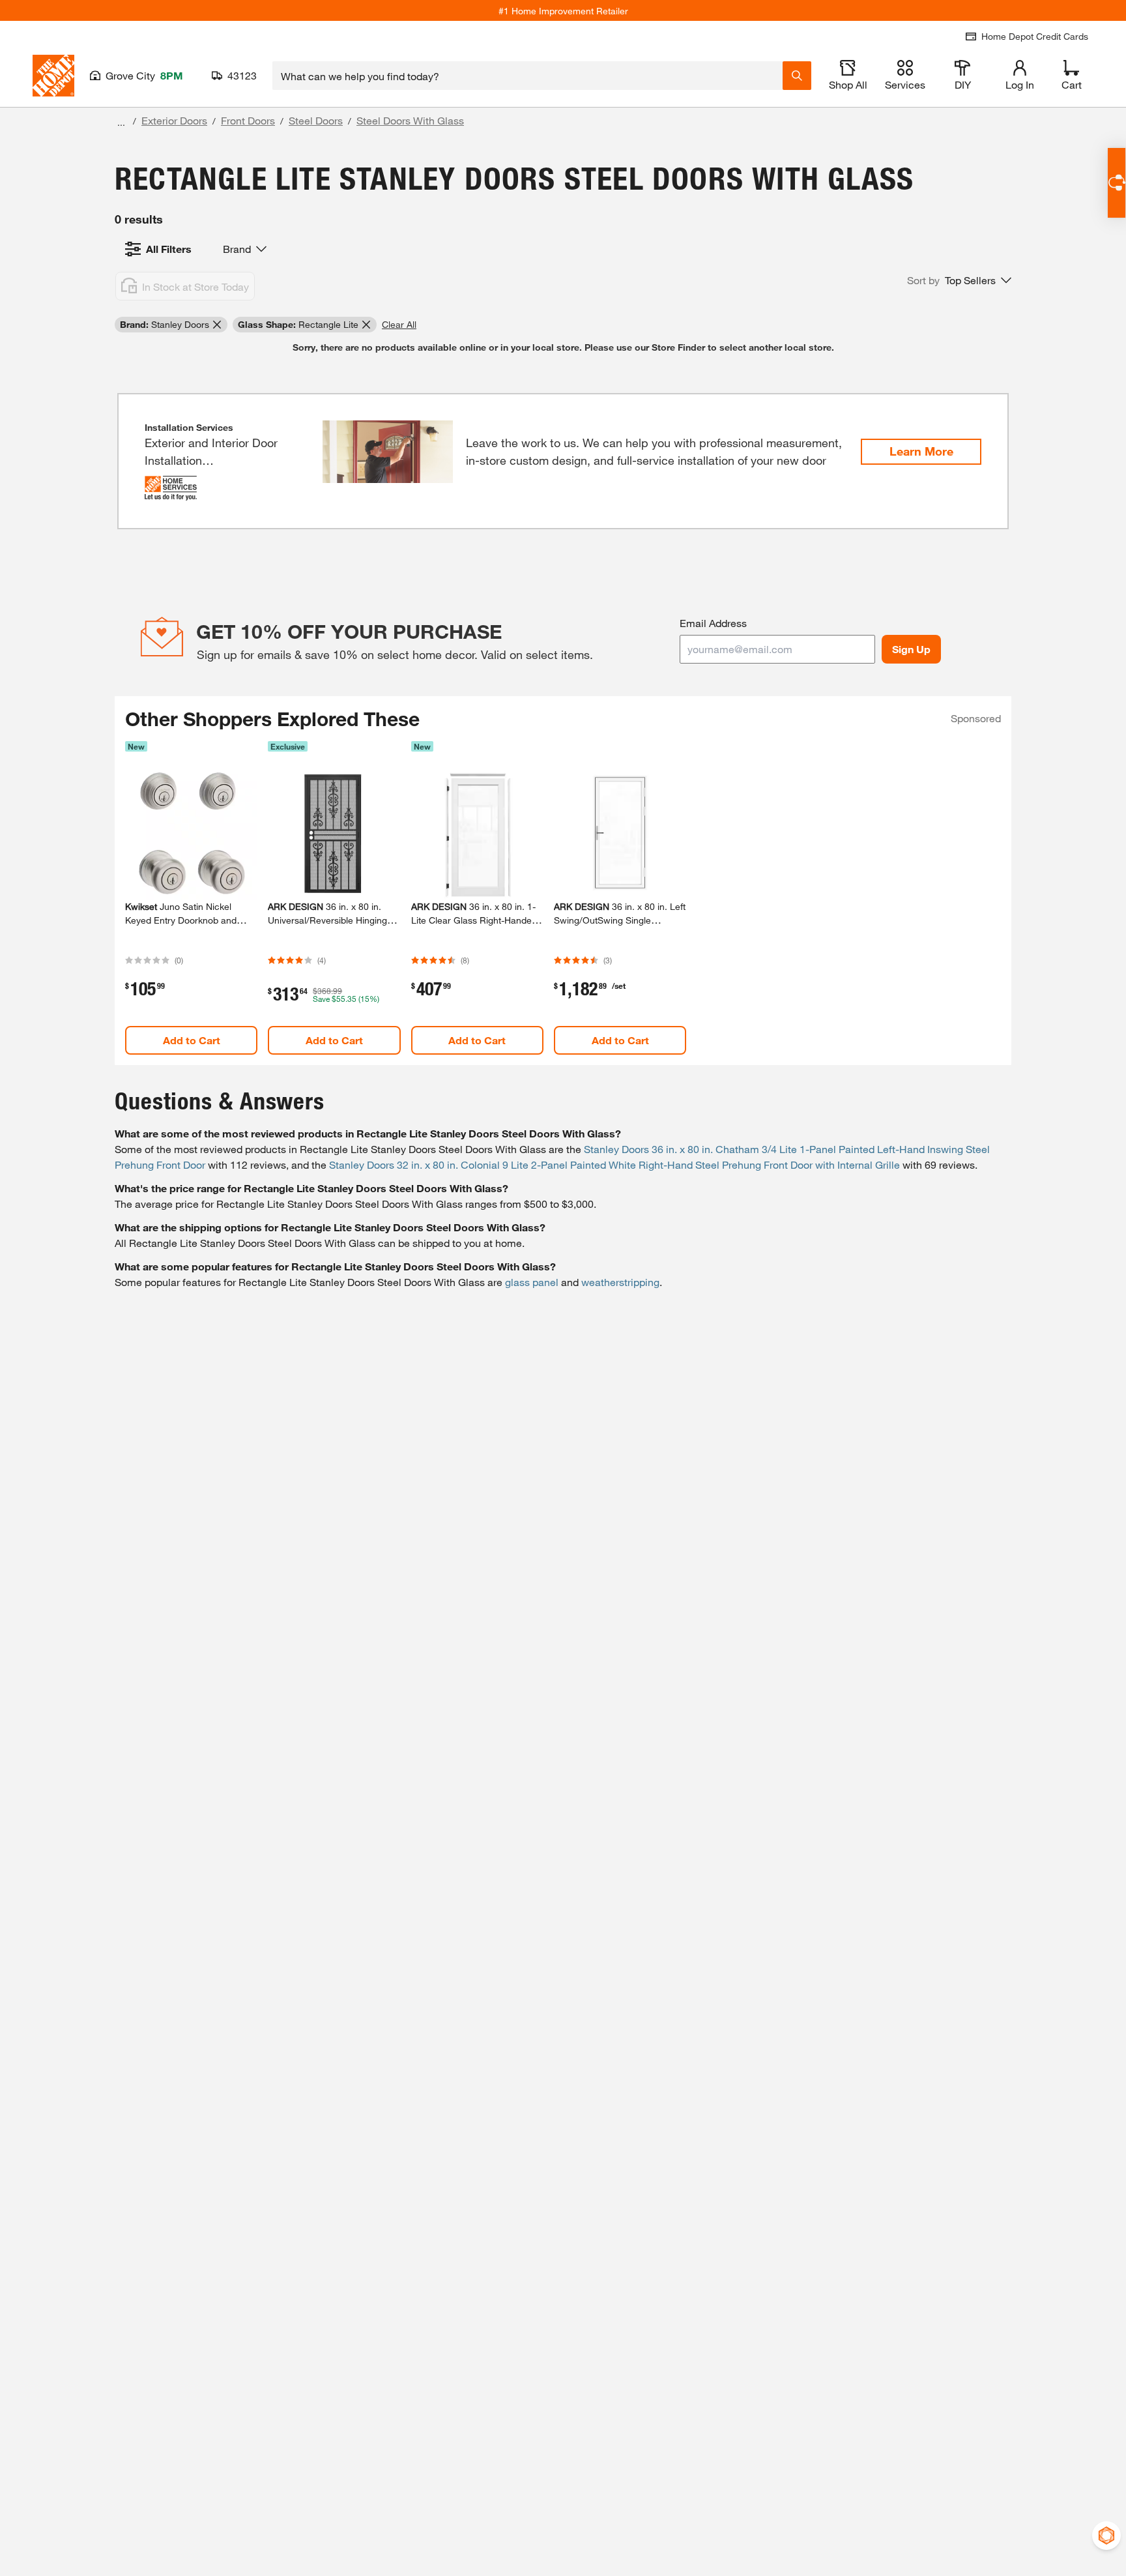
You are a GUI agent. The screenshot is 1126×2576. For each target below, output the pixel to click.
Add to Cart (192, 1040)
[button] (959, 280)
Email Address (713, 623)
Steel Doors (316, 120)
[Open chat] (1117, 183)
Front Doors (248, 120)
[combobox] (527, 76)
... (121, 122)
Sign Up (911, 649)
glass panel (532, 1282)
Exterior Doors (174, 120)
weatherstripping (620, 1282)
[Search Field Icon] (797, 76)
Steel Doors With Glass (410, 120)
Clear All (399, 324)
